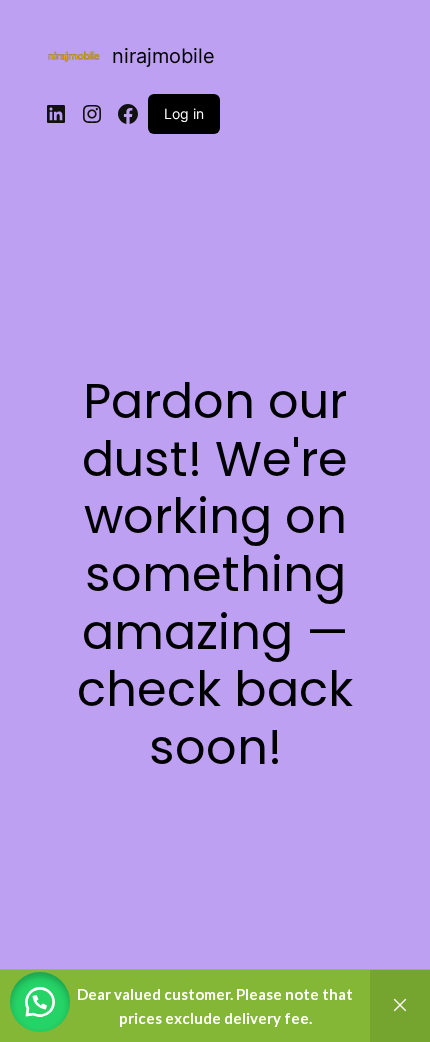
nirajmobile (163, 56)
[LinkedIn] (56, 114)
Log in (184, 113)
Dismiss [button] (400, 1006)
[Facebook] (128, 114)
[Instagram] (92, 114)
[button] (40, 1002)
